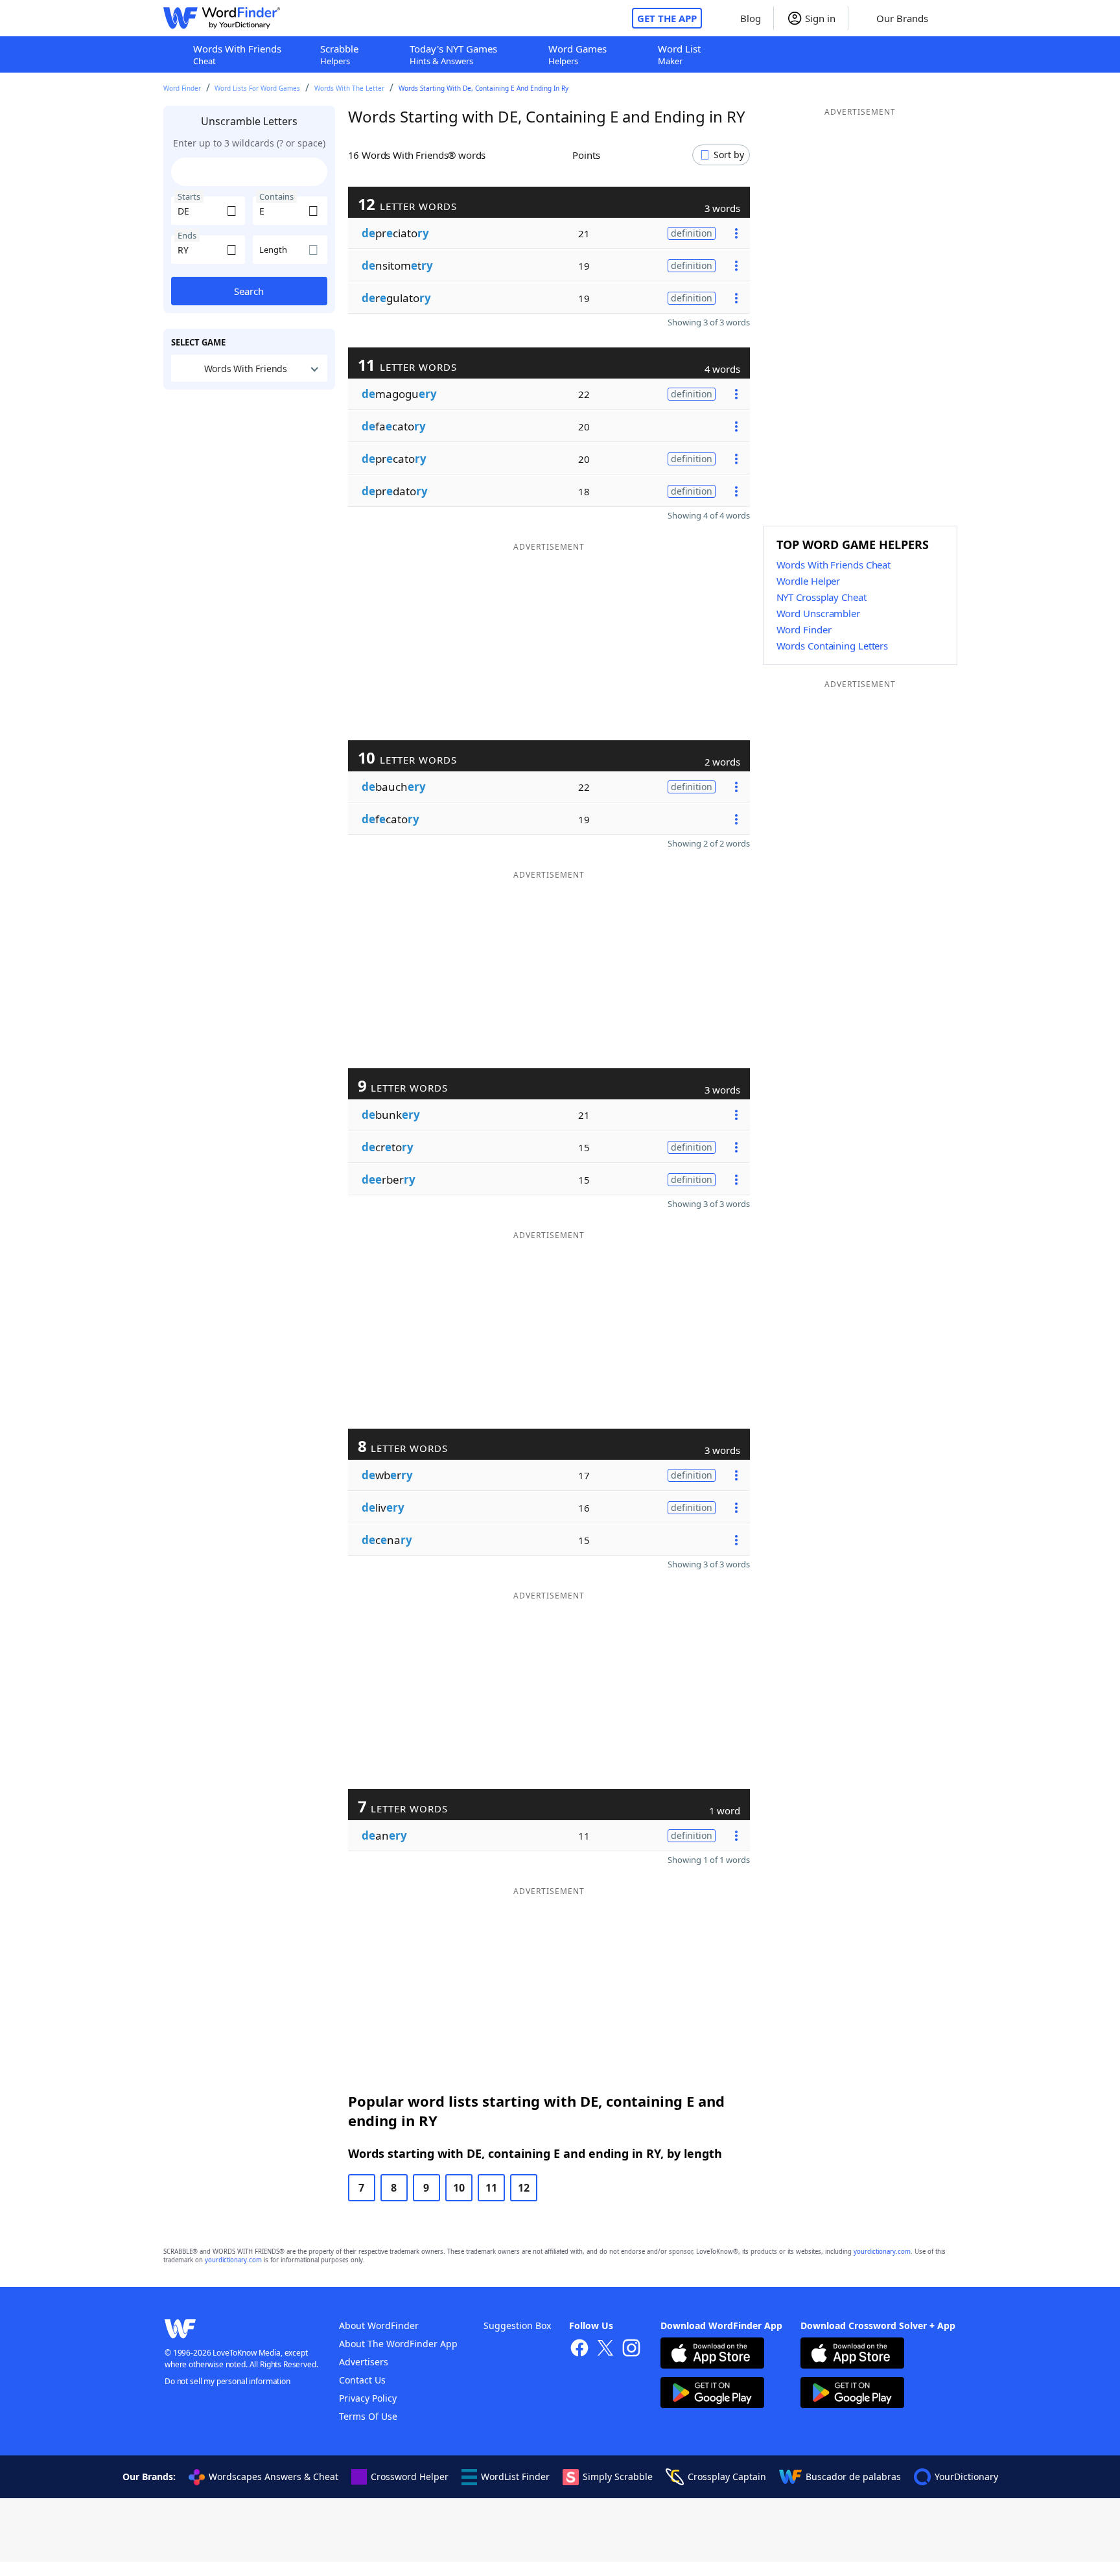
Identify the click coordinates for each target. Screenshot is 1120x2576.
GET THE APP (667, 18)
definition (692, 233)
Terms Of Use (368, 2416)
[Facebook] (579, 2349)
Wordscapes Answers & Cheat (274, 2476)
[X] (605, 2349)
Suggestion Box (517, 2325)
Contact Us (362, 2380)
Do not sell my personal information (227, 2381)
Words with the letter (349, 88)
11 (491, 2188)
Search (249, 291)
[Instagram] (631, 2349)
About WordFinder (379, 2325)
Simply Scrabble (618, 2476)
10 (459, 2188)
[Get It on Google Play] (712, 2394)
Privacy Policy (368, 2398)
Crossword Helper (410, 2476)
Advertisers (364, 2362)
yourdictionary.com (882, 2252)
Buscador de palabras (853, 2476)
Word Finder (182, 88)
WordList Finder (515, 2476)
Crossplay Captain (727, 2476)
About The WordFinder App (398, 2344)
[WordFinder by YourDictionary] (222, 18)
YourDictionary (966, 2476)
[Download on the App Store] (712, 2355)
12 (524, 2188)
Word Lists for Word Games (257, 88)
